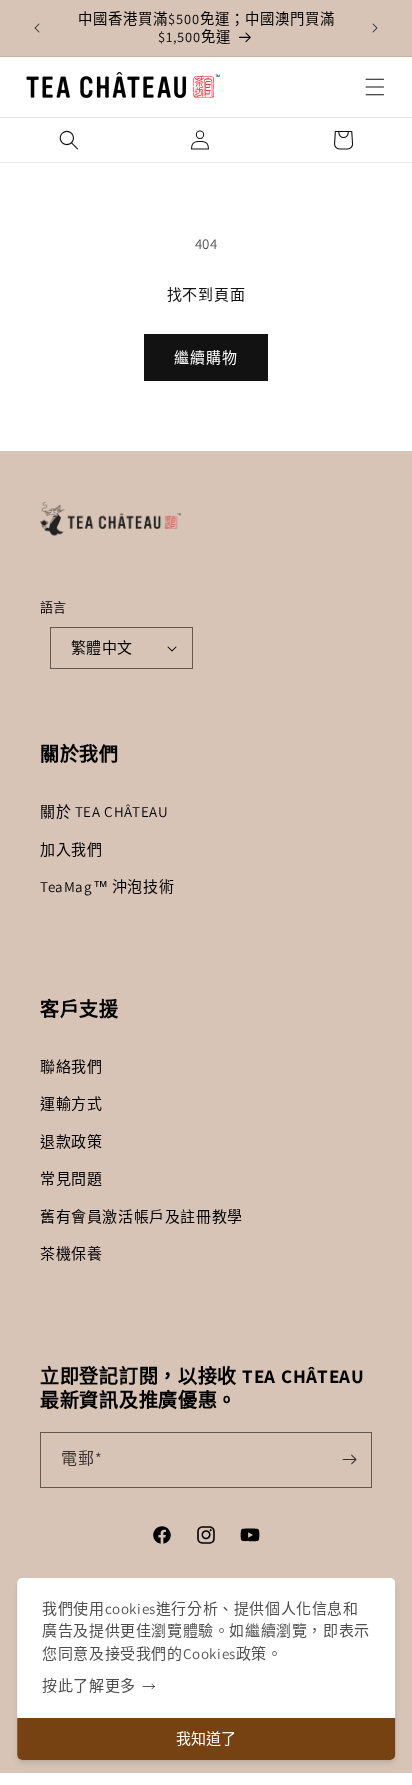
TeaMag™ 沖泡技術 (107, 886)
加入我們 (71, 849)
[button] (375, 87)
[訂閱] (349, 1460)
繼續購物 (206, 357)
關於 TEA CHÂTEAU (104, 811)
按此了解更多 (89, 1685)
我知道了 (206, 1738)
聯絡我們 (71, 1066)
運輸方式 (71, 1103)
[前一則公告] (37, 28)
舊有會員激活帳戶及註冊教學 (141, 1216)
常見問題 (71, 1178)
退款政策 (71, 1141)
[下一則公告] (375, 28)
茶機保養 (71, 1253)
